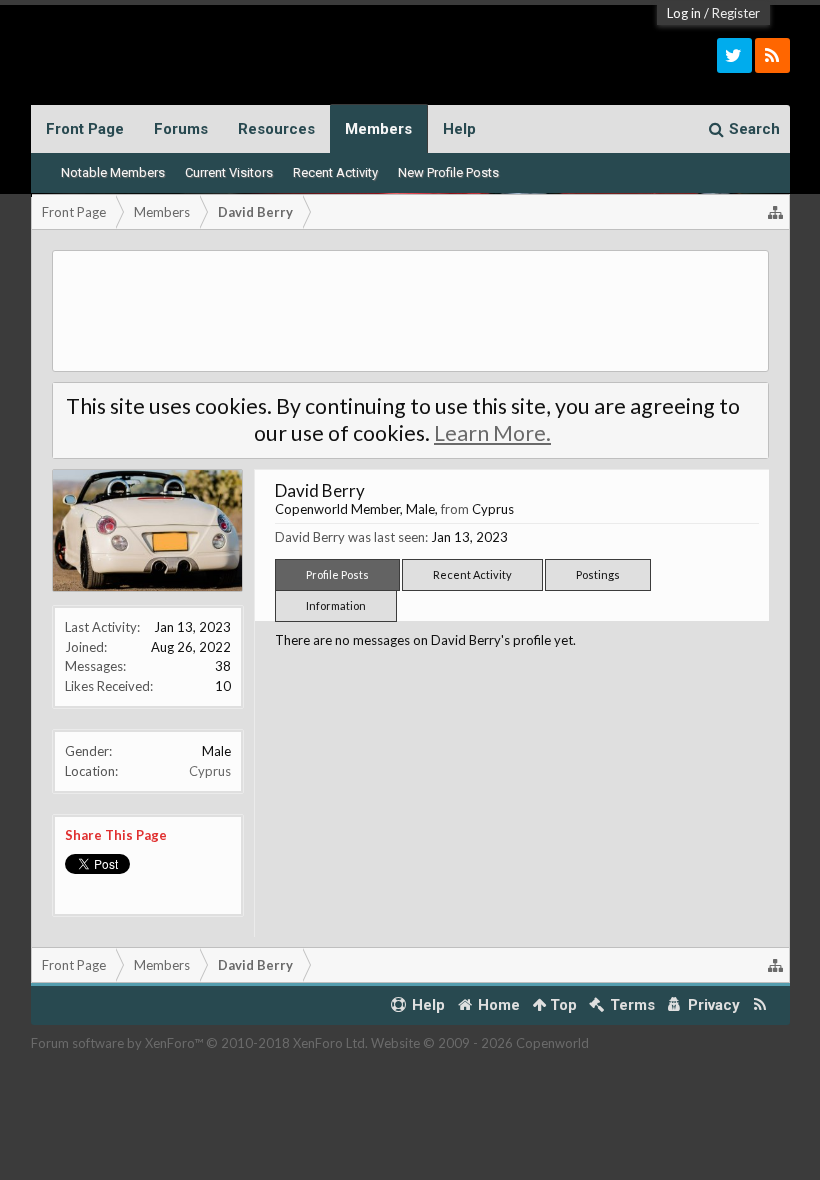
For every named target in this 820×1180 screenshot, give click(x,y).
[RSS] (772, 55)
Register (736, 13)
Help (459, 129)
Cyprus (210, 771)
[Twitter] (734, 55)
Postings (598, 574)
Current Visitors (229, 172)
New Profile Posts (448, 172)
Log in (684, 13)
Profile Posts (337, 574)
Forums (181, 129)
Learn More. (492, 433)
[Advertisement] (410, 311)
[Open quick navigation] (776, 212)
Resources (276, 129)
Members (378, 129)
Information (336, 605)
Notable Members (113, 172)
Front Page (85, 129)
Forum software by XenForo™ (199, 1043)
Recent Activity (335, 172)
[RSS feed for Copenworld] (759, 1005)
